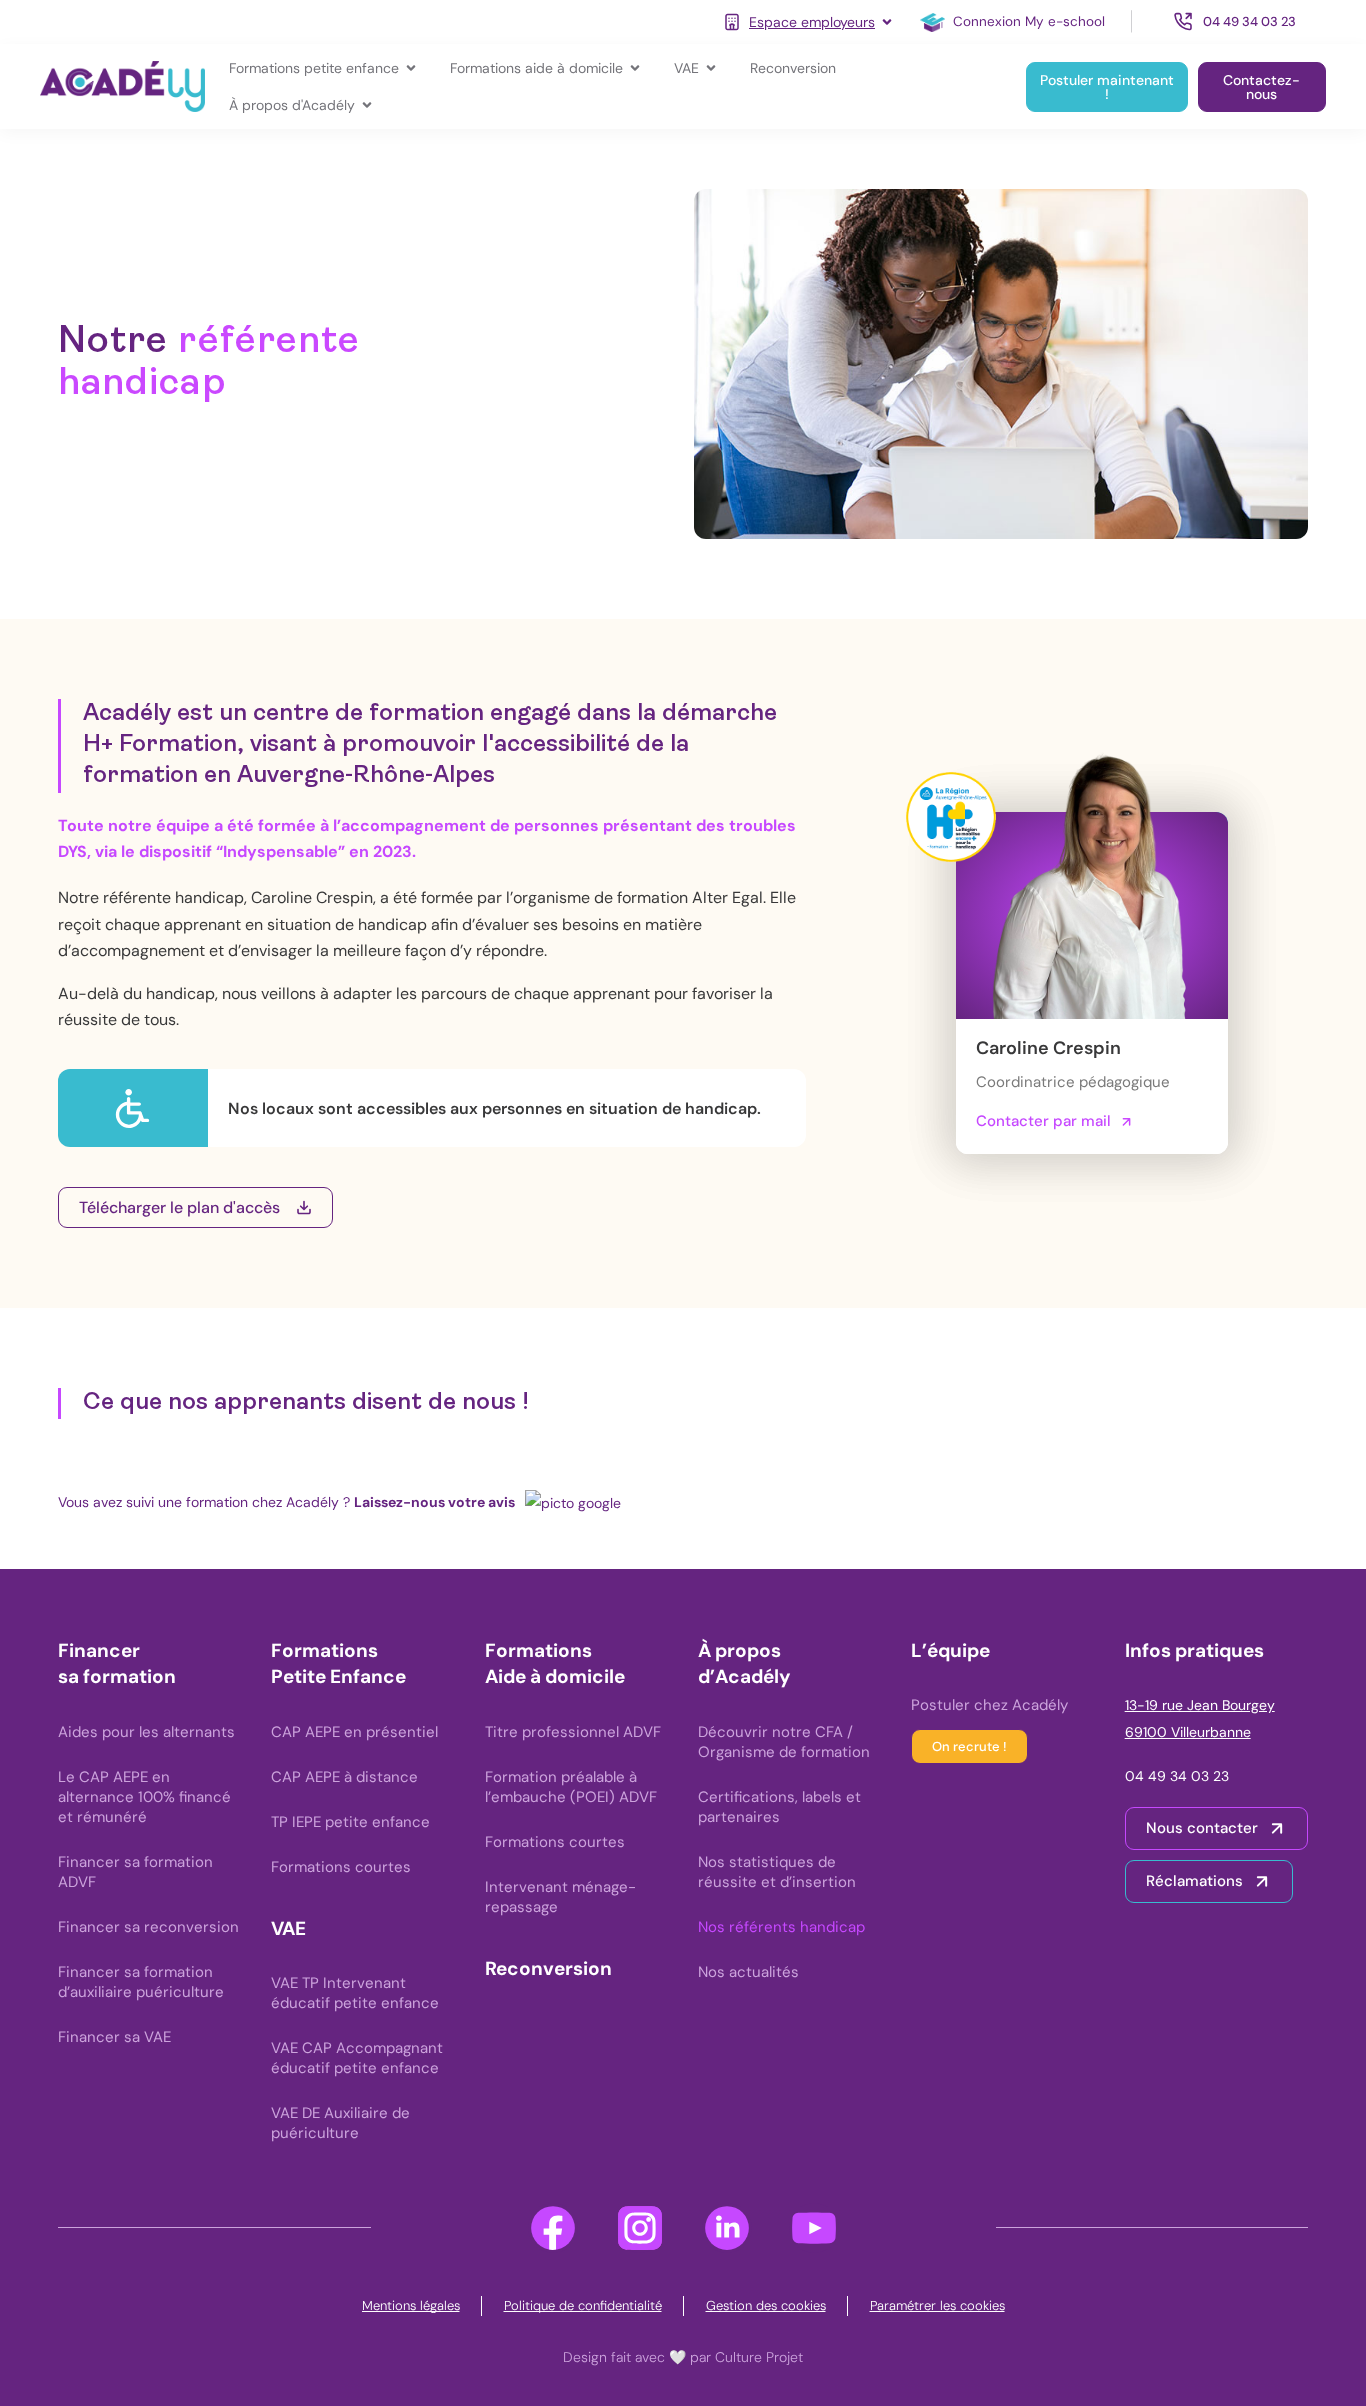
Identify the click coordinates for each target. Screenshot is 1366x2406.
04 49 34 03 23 (1177, 1776)
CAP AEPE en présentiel (354, 1732)
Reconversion (548, 1968)
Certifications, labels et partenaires (779, 1807)
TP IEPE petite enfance (350, 1822)
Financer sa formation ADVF (135, 1872)
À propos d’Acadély (744, 1663)
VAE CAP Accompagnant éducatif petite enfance (357, 2058)
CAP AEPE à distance (344, 1777)
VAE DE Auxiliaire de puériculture (340, 2123)
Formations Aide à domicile (555, 1663)
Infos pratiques (1194, 1650)
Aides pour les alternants (146, 1732)
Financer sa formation (117, 1663)
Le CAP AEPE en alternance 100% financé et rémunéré (144, 1797)
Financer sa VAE (114, 2037)
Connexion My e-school (1029, 21)
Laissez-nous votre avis (434, 1502)
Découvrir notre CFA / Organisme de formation (784, 1742)
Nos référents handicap (781, 1927)
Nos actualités (748, 1972)
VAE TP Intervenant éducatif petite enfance (355, 1993)
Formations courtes (341, 1867)
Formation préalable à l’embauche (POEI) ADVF (571, 1787)
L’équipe (950, 1650)
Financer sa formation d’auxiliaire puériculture (141, 1982)
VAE (288, 1928)
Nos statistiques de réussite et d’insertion (777, 1872)
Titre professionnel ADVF (573, 1732)
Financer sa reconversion (148, 1927)
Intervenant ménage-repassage (560, 1897)
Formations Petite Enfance (338, 1663)
